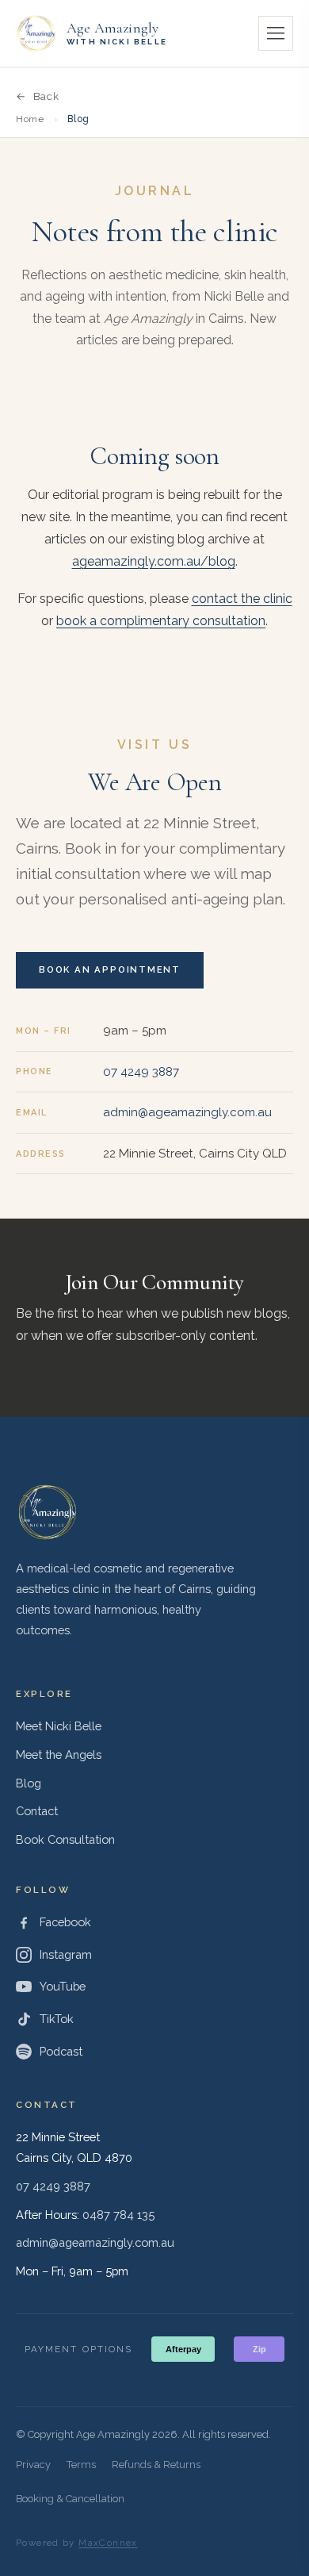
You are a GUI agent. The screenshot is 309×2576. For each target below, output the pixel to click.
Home (30, 119)
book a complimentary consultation (161, 621)
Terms (81, 2465)
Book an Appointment (110, 969)
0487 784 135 (118, 2215)
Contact (37, 1811)
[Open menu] (276, 33)
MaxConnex (108, 2543)
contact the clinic (242, 599)
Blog (29, 1783)
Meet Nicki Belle (59, 1726)
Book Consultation (65, 1839)
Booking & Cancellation (70, 2499)
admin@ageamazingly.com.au (187, 1112)
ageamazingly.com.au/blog (154, 561)
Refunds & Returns (156, 2465)
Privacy (33, 2465)
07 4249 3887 (141, 1072)
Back (46, 96)
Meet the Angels (59, 1754)
